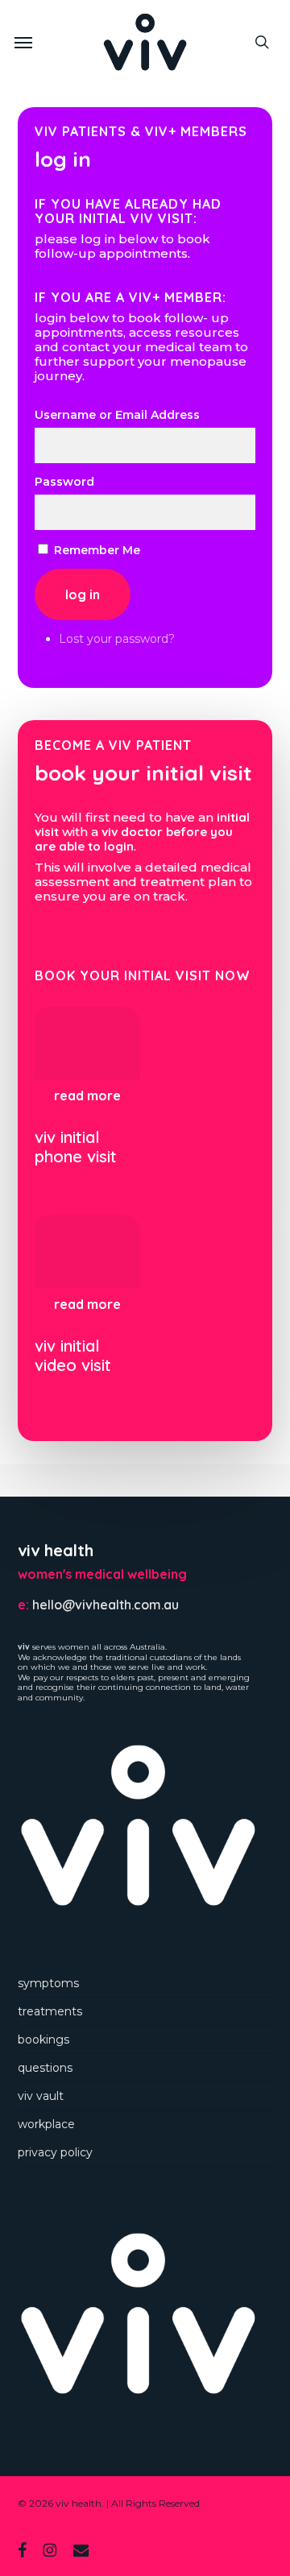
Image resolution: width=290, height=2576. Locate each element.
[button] (23, 42)
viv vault (41, 2096)
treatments (50, 2011)
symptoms (48, 1983)
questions (45, 2068)
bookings (43, 2040)
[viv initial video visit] (87, 1267)
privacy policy (55, 2152)
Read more (87, 1095)
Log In (83, 594)
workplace (46, 2124)
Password (64, 482)
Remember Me (97, 550)
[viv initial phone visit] (87, 1060)
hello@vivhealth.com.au (106, 1605)
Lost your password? (117, 639)
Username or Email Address (117, 415)
